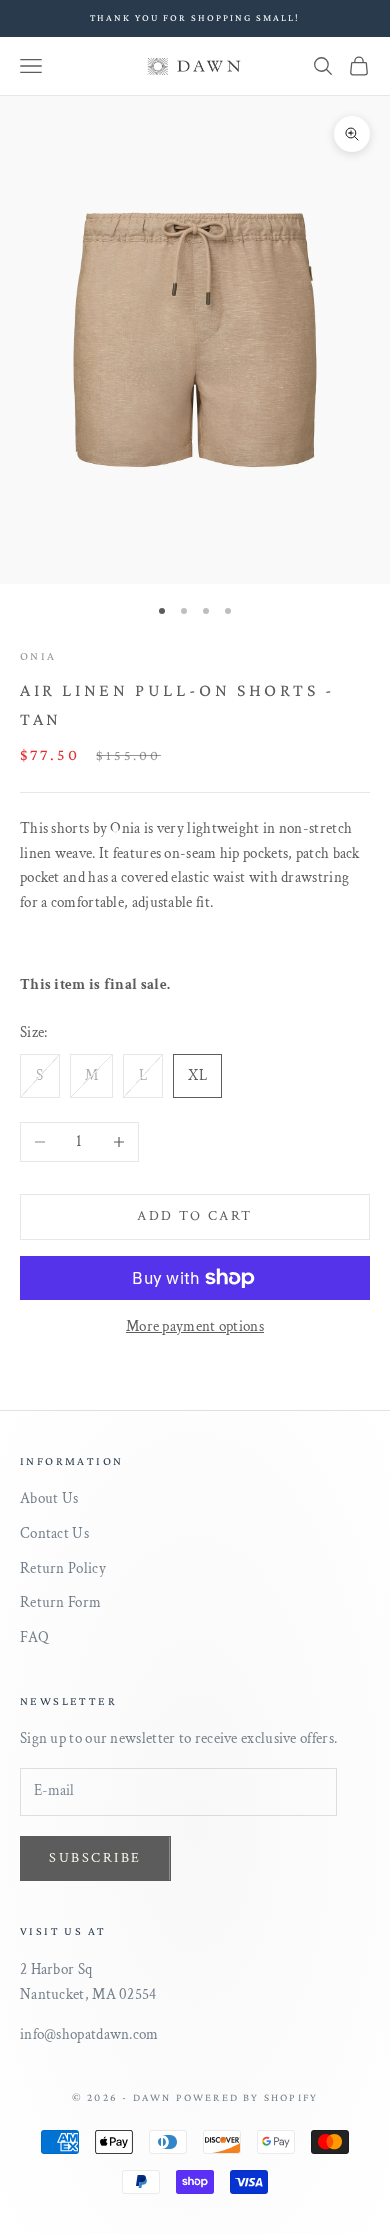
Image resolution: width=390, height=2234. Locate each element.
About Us (49, 1498)
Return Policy (63, 1568)
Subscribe (95, 1858)
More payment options (195, 1326)
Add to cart (195, 1216)
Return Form (60, 1602)
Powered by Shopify (247, 2097)
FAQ (34, 1637)
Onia (38, 656)
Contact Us (54, 1533)
